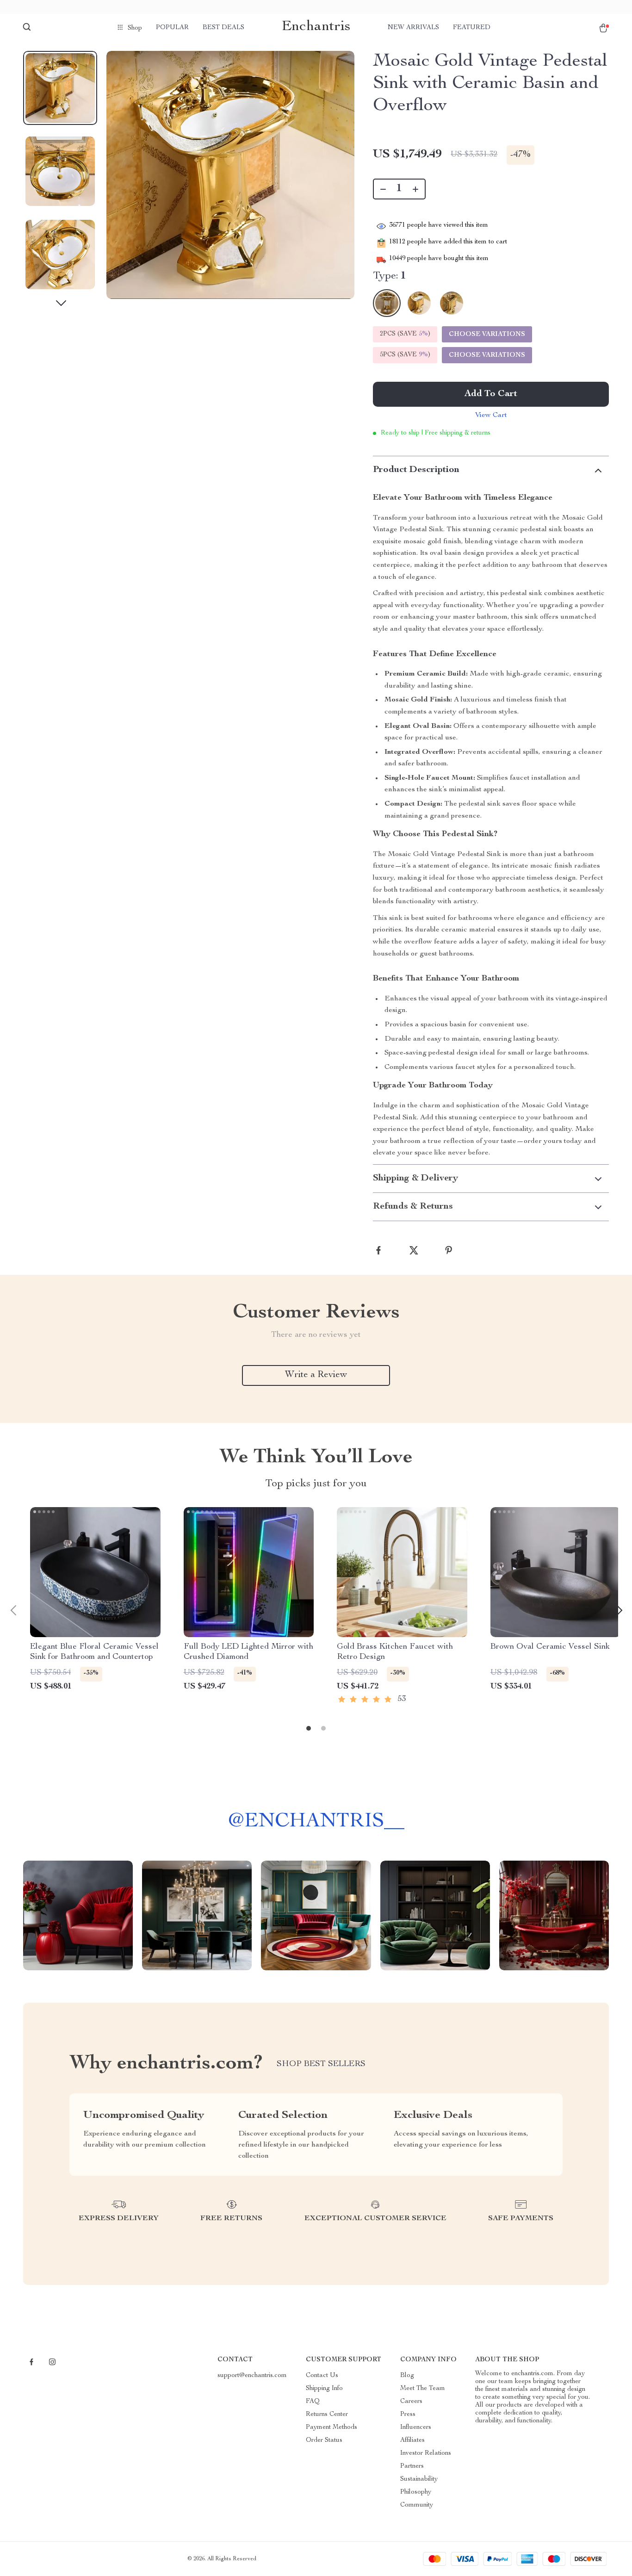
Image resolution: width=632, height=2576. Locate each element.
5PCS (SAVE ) (405, 355)
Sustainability (419, 2479)
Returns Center (327, 2415)
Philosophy (416, 2492)
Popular (172, 28)
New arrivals (413, 28)
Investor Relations (426, 2453)
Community (417, 2505)
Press (408, 2415)
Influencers (416, 2427)
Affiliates (412, 2440)
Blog (407, 2376)
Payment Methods (331, 2427)
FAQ (313, 2402)
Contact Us (322, 2376)
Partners (412, 2466)
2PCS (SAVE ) (405, 334)
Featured (472, 28)
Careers (411, 2402)
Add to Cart (491, 394)
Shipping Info (324, 2389)
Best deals (223, 28)
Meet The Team (423, 2389)
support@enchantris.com (252, 2376)
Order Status (324, 2440)
